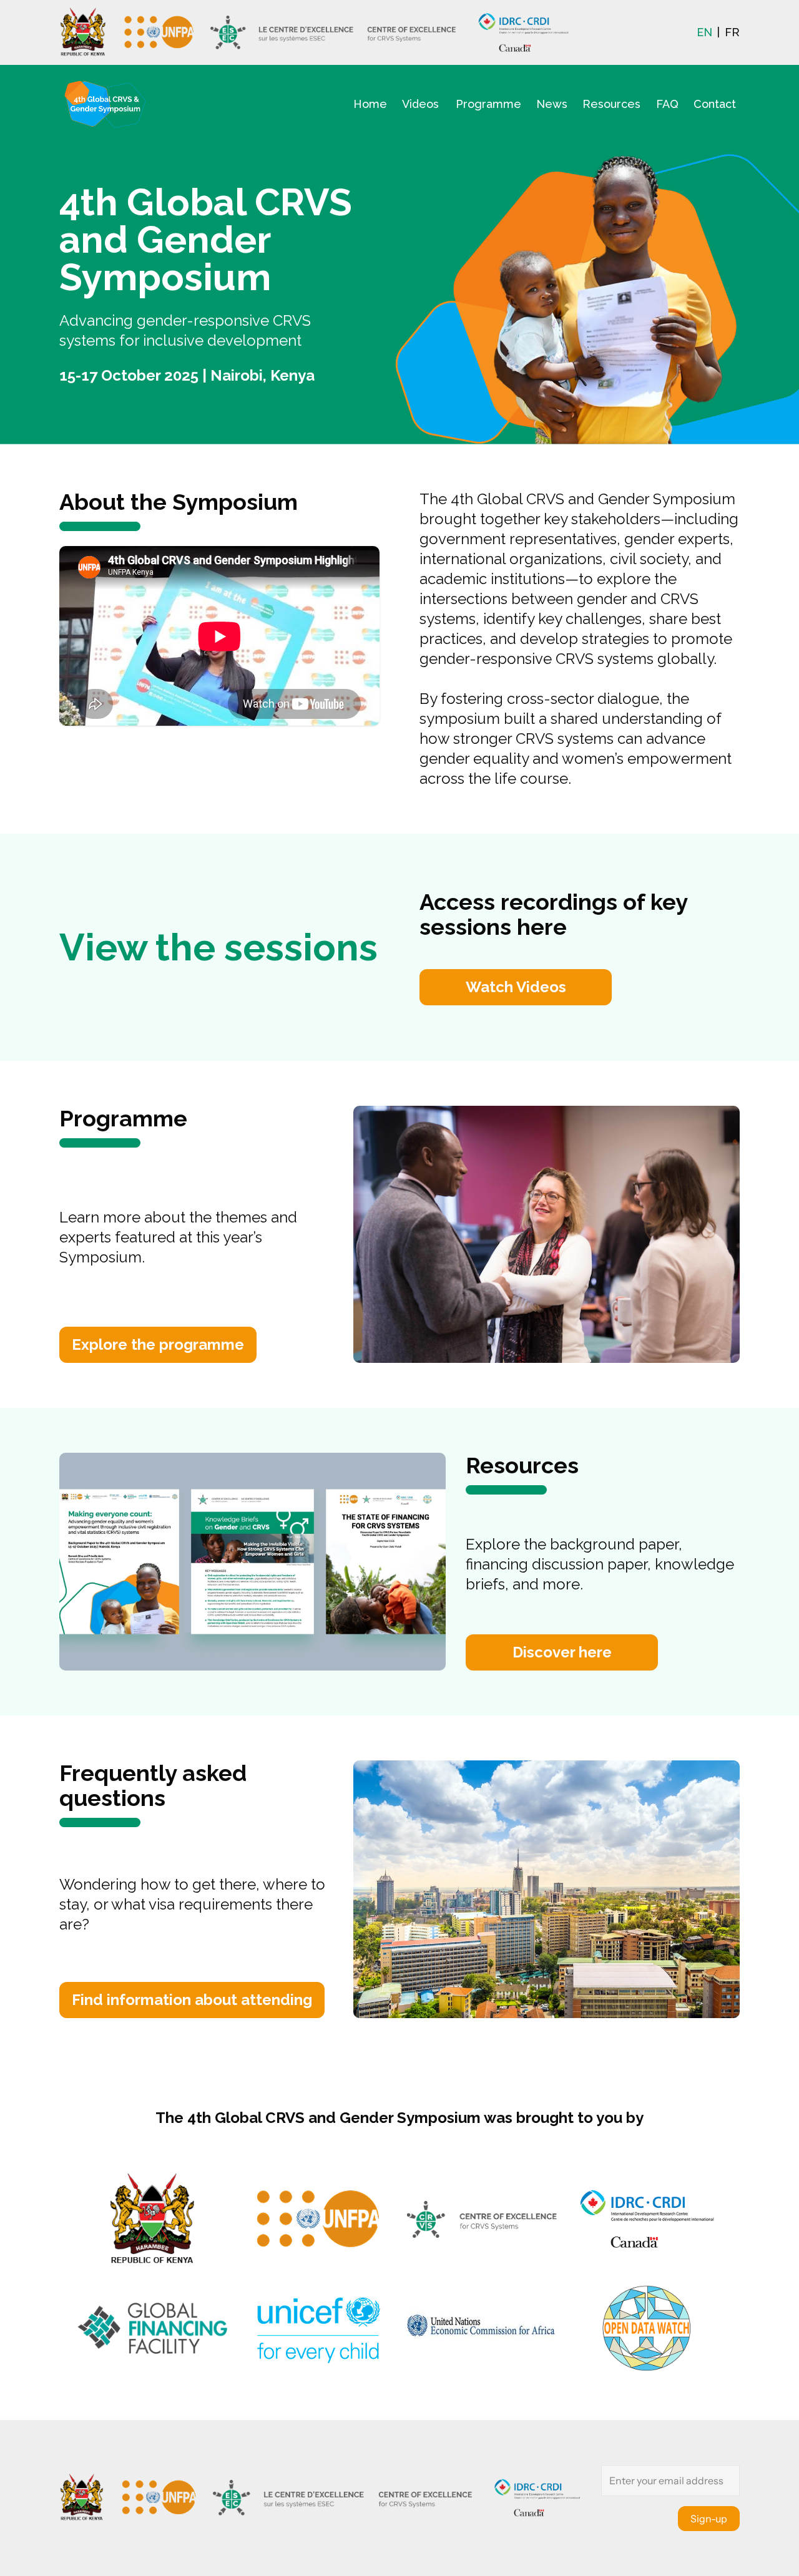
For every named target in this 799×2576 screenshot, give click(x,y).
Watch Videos (516, 987)
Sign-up (709, 2519)
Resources (611, 104)
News (552, 104)
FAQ (667, 104)
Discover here (562, 1652)
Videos (420, 104)
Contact (715, 104)
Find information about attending (192, 2000)
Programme (488, 104)
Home (370, 104)
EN (704, 32)
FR (732, 32)
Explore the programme (158, 1344)
